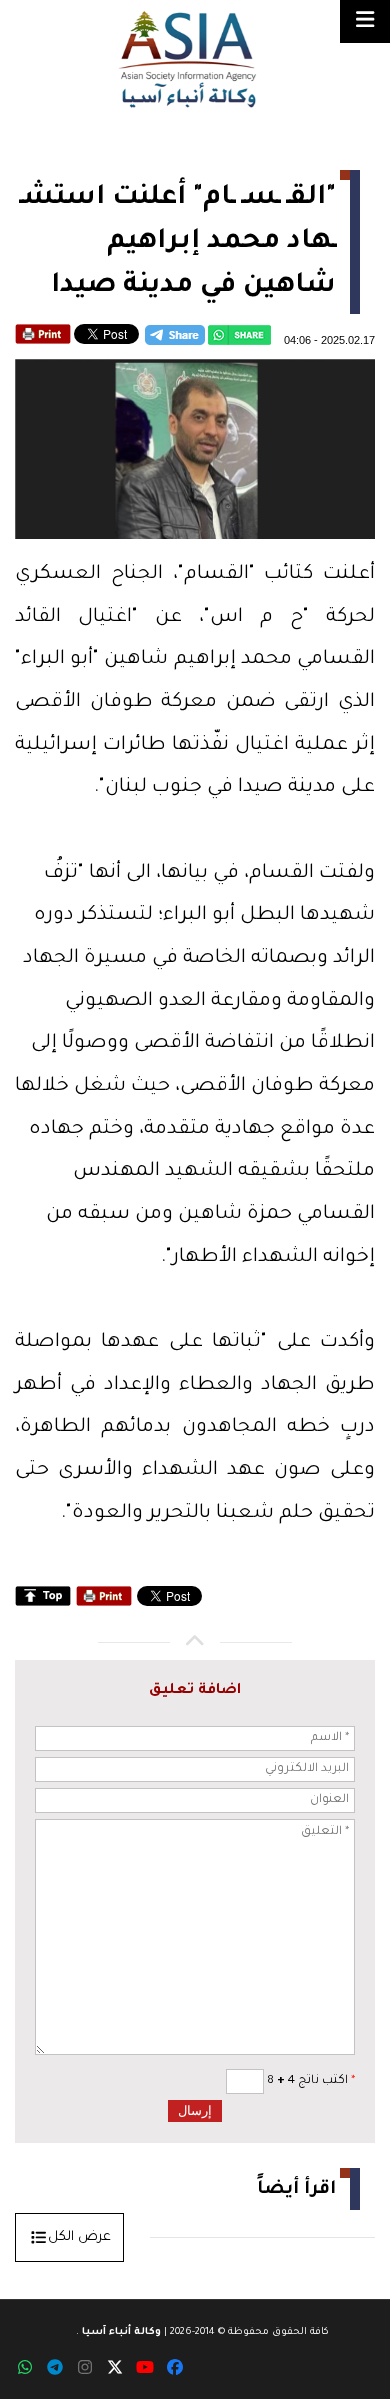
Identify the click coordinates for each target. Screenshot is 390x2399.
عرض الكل (79, 2237)
